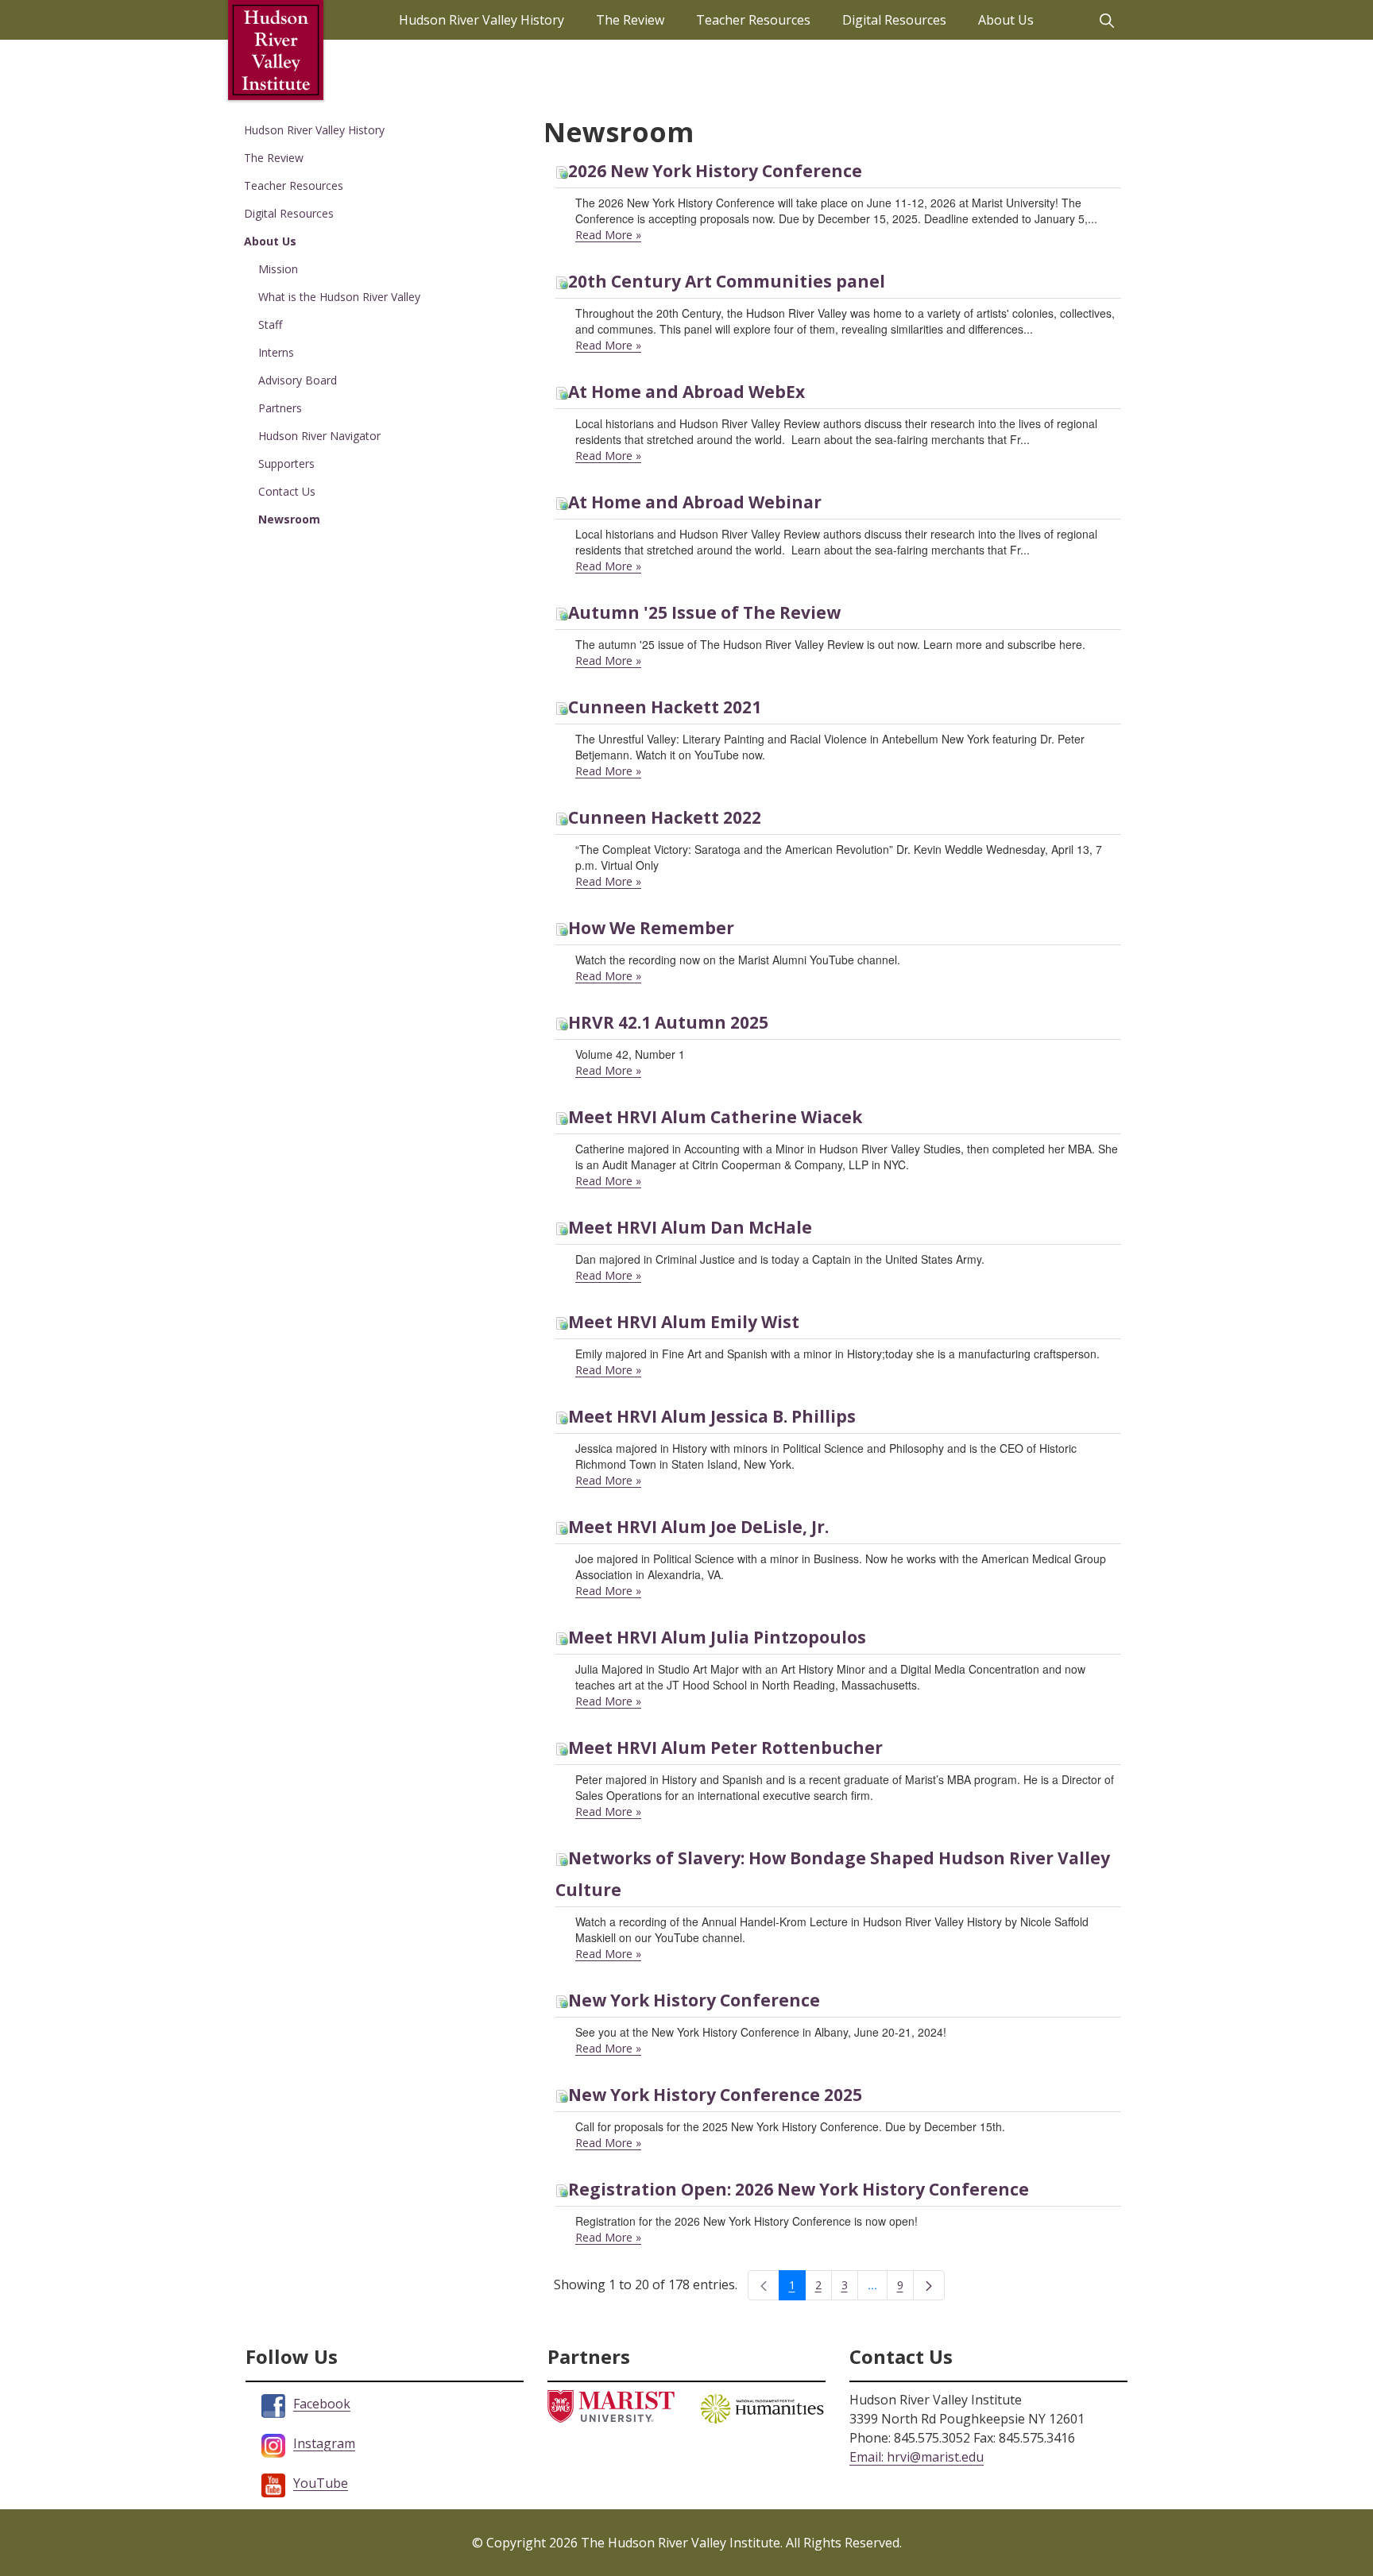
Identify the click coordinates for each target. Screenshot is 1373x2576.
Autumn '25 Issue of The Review (704, 612)
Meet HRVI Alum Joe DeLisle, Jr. (698, 1527)
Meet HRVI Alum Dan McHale (690, 1227)
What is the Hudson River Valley (339, 297)
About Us (270, 241)
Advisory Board (298, 380)
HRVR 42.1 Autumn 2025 (668, 1022)
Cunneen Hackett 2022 (665, 817)
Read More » (608, 235)
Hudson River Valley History (314, 130)
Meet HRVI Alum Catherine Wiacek (715, 1117)
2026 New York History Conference (715, 171)
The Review (274, 158)
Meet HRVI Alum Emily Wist (684, 1322)
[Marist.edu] (611, 2405)
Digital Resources (289, 213)
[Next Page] (929, 2285)
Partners (280, 408)
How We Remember (651, 928)
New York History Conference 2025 (715, 2095)
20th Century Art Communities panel (727, 281)
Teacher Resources (294, 185)
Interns (276, 352)
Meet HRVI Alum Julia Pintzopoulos (717, 1637)
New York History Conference (694, 2000)
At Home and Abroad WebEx (686, 392)
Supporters (286, 463)
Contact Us (287, 491)
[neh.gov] (762, 2407)
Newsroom (289, 519)
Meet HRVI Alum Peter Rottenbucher (725, 1748)
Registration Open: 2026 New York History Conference (799, 2189)
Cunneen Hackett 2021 (665, 707)
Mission (278, 269)
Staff (270, 324)
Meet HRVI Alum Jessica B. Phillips (712, 1416)
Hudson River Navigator (319, 436)
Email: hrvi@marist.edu (917, 2457)
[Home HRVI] (276, 50)
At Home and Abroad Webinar (695, 502)
